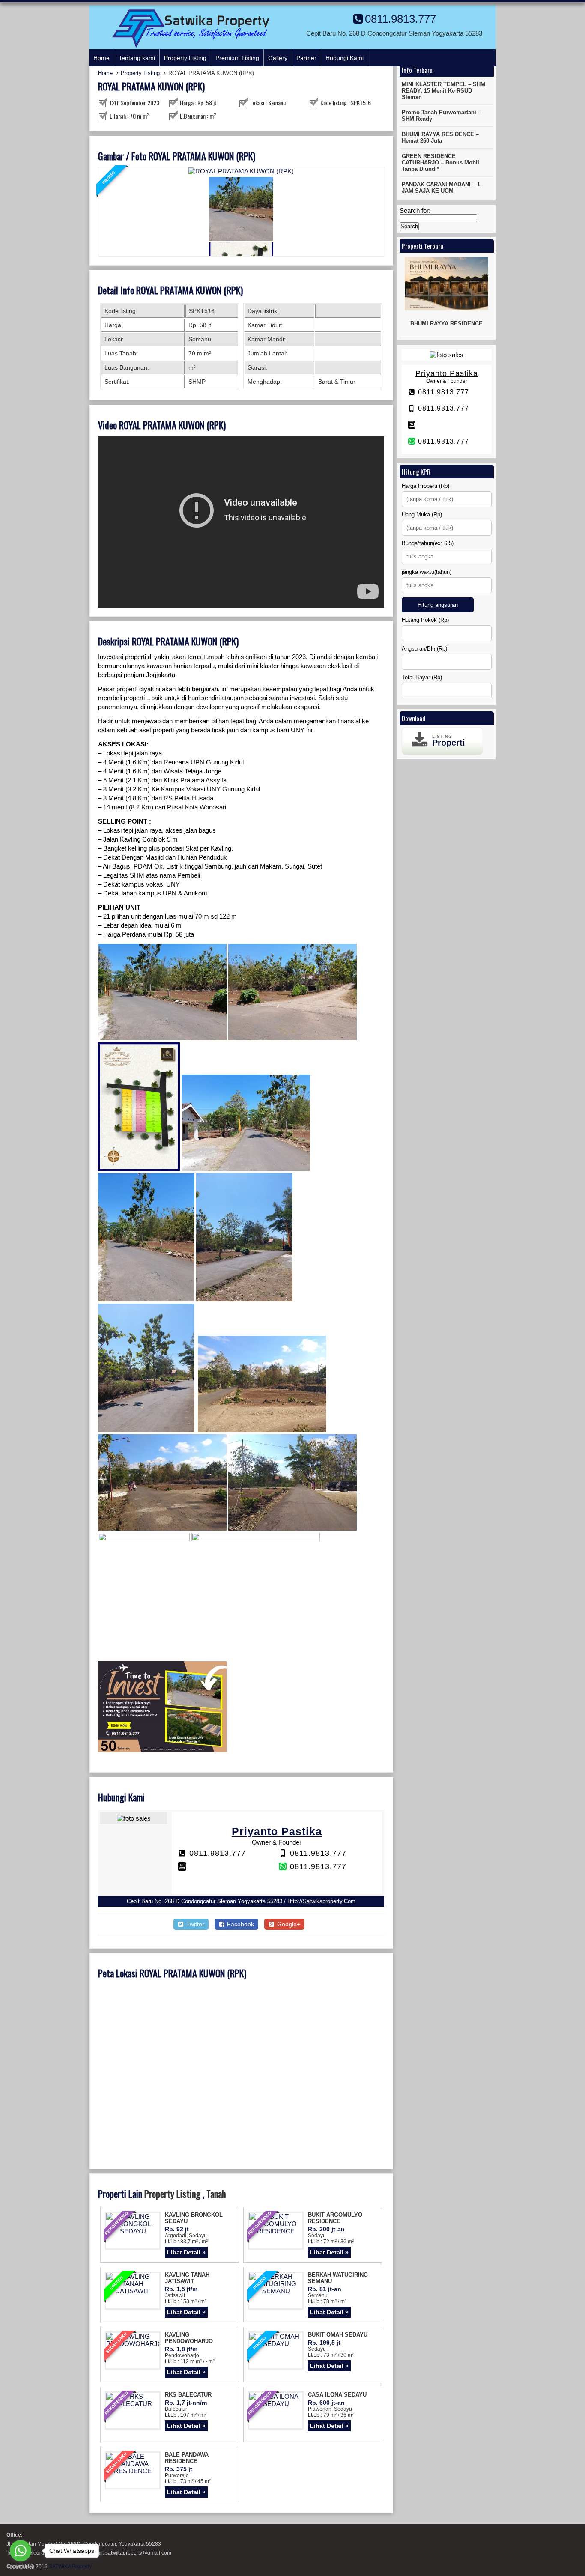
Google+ (288, 1924)
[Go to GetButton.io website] (21, 2567)
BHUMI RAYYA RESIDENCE (446, 324)
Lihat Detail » (186, 2252)
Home (101, 58)
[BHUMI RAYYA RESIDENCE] (447, 284)
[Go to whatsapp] (21, 2551)
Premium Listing (237, 58)
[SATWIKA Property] (191, 46)
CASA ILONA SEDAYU (337, 2395)
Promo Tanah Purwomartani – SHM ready (441, 116)
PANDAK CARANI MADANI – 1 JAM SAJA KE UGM (441, 188)
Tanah (216, 2194)
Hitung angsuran (438, 605)
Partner (306, 58)
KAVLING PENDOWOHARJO (189, 2338)
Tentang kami (137, 58)
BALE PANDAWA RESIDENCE (187, 2458)
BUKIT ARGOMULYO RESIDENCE (335, 2218)
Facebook (240, 1924)
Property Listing (185, 58)
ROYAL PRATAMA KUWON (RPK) (151, 86)
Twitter (194, 1924)
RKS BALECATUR (188, 2395)
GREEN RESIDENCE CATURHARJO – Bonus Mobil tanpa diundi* (440, 163)
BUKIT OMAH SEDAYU (338, 2335)
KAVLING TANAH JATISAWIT (187, 2278)
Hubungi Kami (345, 58)
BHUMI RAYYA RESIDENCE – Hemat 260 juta (440, 137)
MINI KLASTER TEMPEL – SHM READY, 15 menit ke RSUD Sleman (443, 91)
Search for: (415, 210)
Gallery (278, 58)
